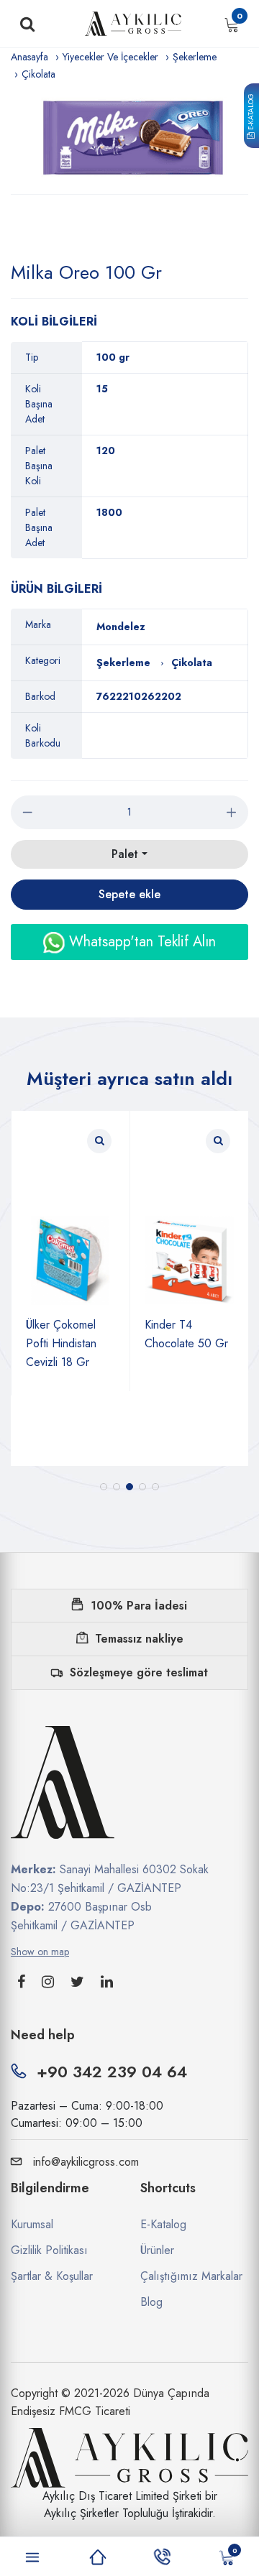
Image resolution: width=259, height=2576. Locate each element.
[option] (129, 138)
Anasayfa (29, 57)
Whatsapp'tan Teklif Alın (140, 942)
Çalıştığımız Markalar (191, 2276)
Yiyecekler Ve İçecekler (110, 57)
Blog (151, 2302)
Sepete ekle (129, 894)
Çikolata (38, 74)
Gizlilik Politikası (49, 2250)
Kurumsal (32, 2224)
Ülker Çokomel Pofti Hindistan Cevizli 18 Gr (61, 1343)
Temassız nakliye (139, 1639)
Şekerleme (195, 57)
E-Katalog (251, 113)
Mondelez (121, 627)
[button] (104, 1487)
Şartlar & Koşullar (52, 2276)
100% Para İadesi (139, 1606)
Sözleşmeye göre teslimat (139, 1672)
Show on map (40, 1952)
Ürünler (157, 2250)
